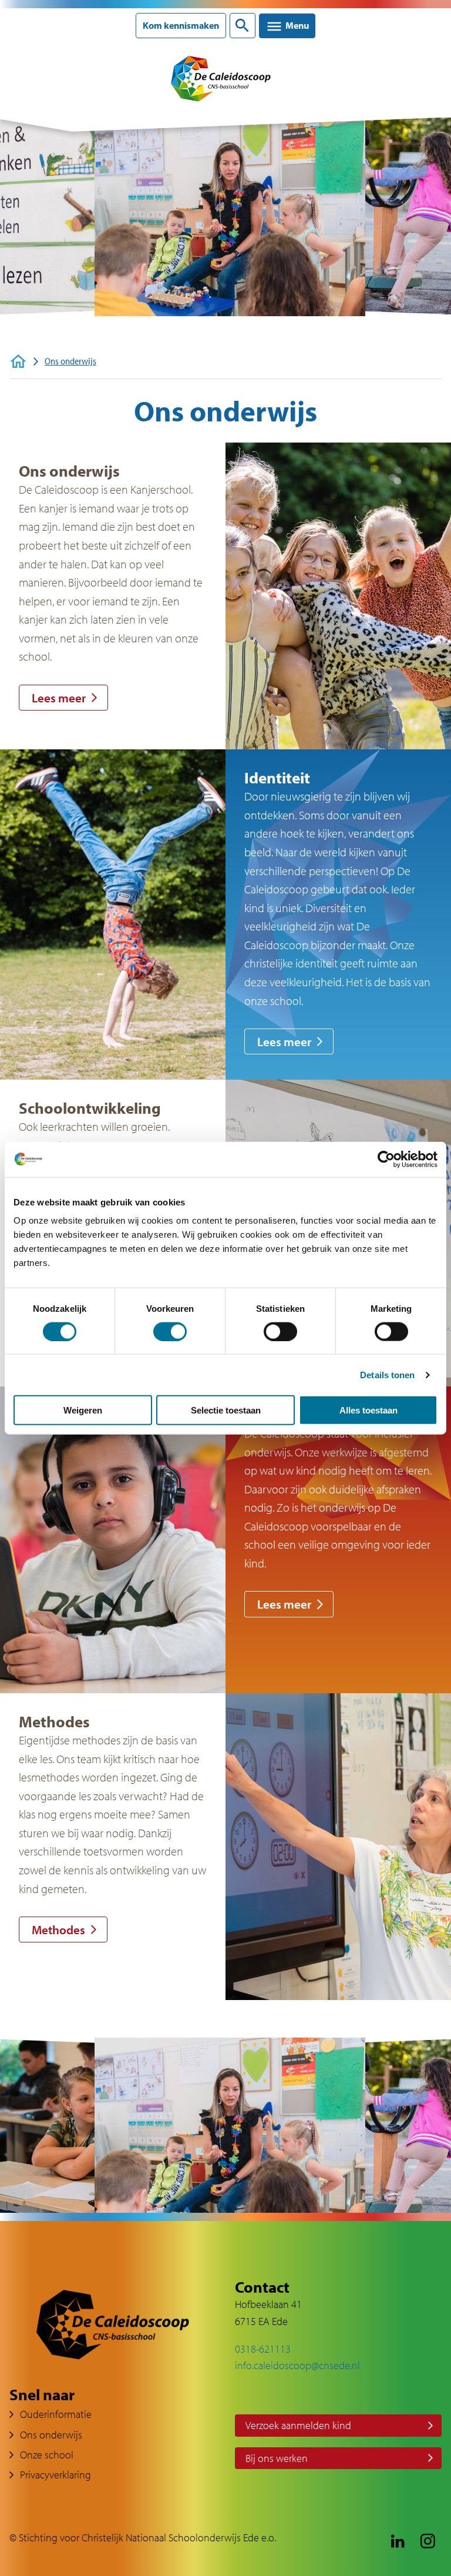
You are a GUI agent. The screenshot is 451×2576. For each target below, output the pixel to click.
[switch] (170, 1331)
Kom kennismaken (181, 26)
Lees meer (59, 698)
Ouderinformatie (56, 2414)
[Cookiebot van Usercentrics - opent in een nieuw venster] (386, 1159)
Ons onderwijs (51, 2435)
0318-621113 (263, 2349)
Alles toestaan (368, 1410)
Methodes (58, 1930)
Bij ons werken (277, 2458)
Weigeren (83, 1410)
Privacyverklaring (55, 2475)
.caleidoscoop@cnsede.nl (306, 2365)
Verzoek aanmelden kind (298, 2425)
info (243, 2365)
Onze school (47, 2455)
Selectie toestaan (226, 1410)
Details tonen (387, 1374)
